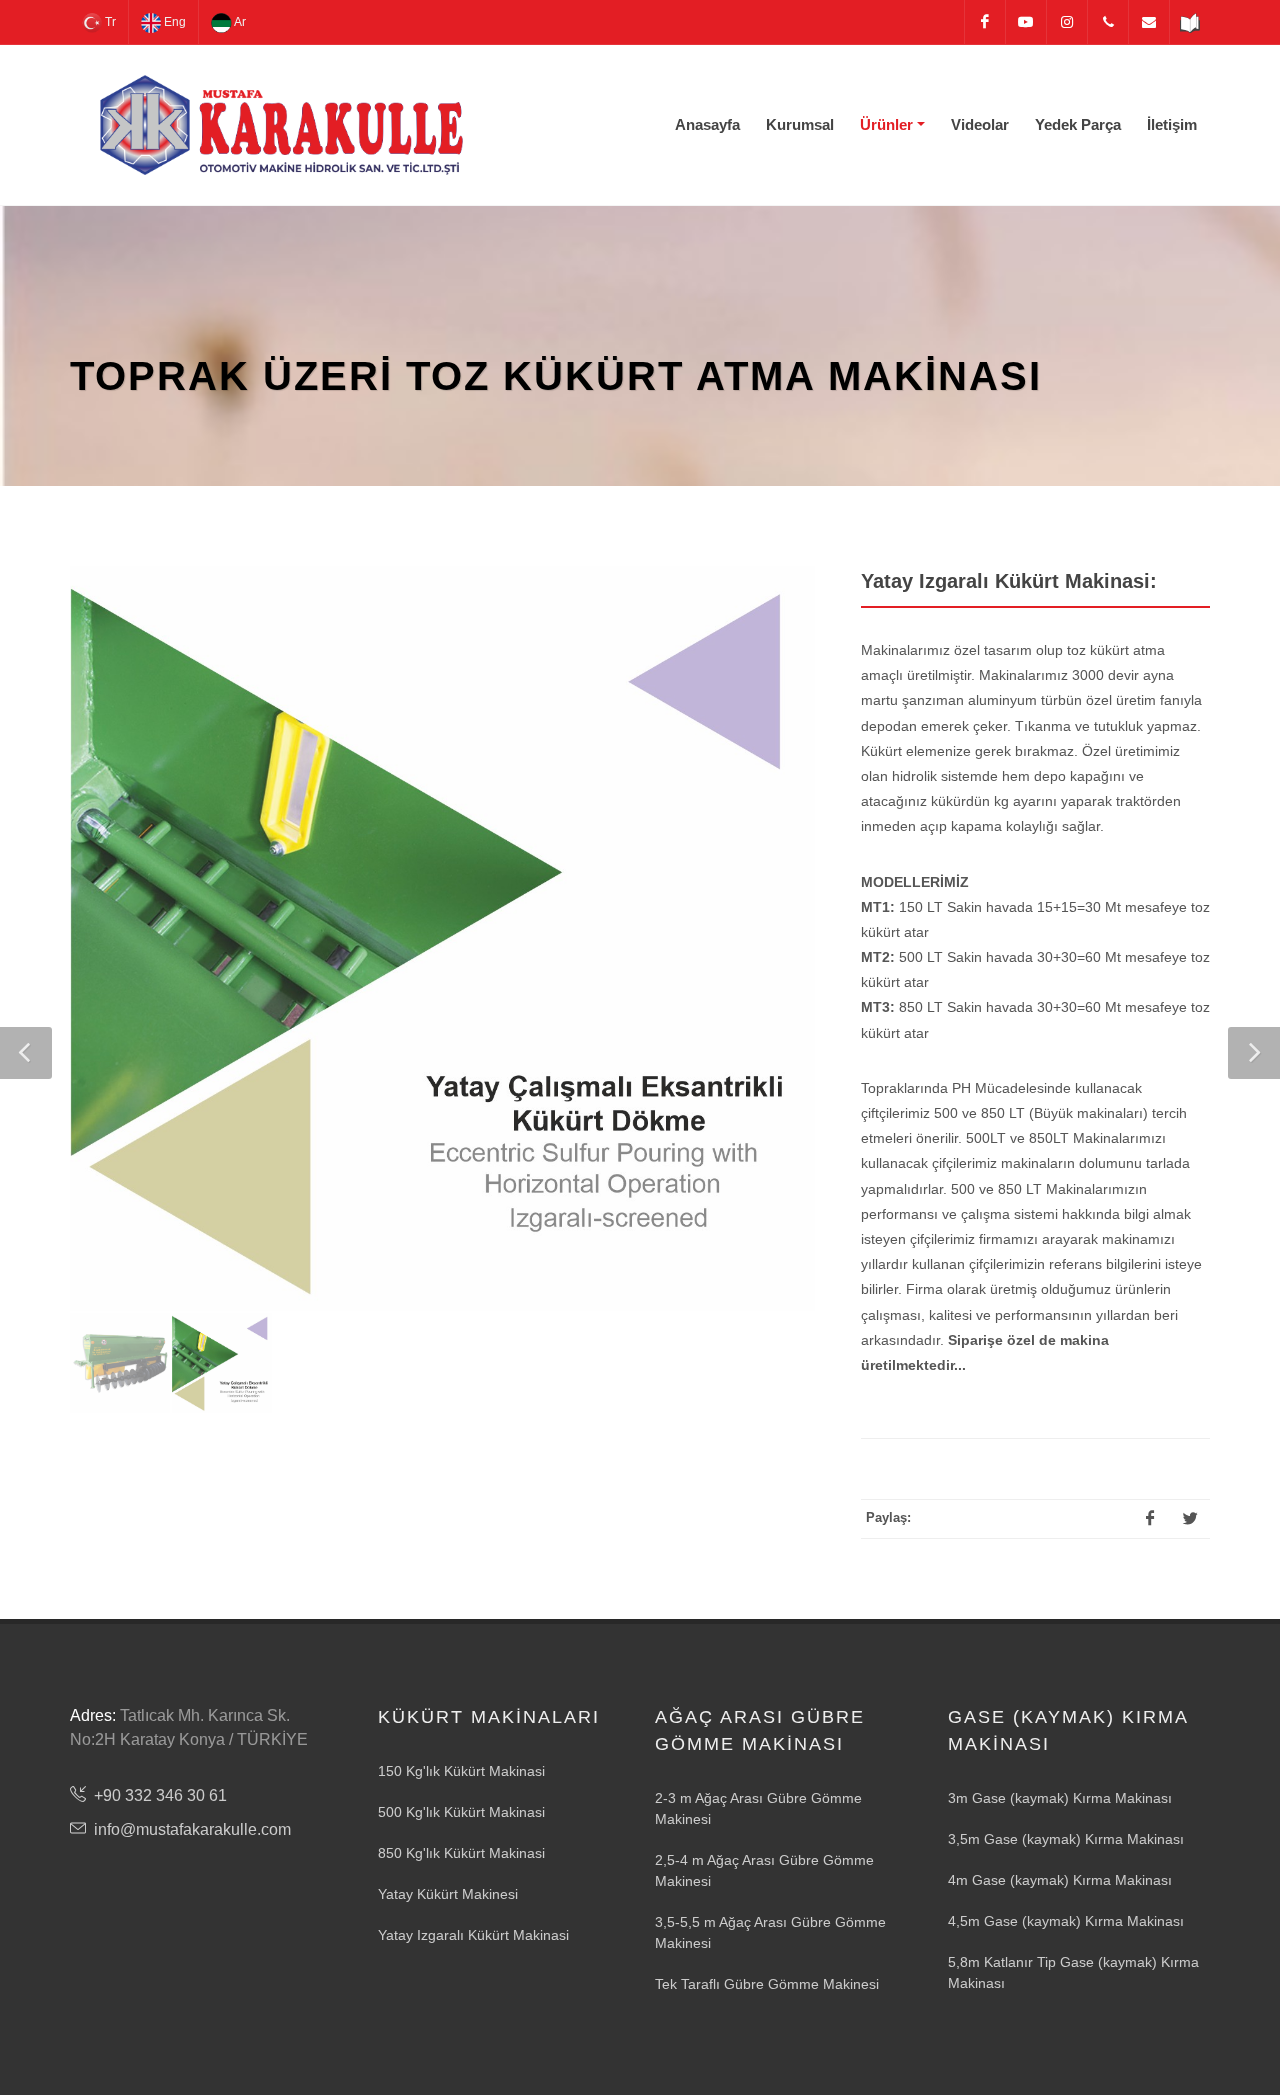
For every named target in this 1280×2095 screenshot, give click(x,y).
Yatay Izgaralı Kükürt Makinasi (473, 1935)
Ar (239, 22)
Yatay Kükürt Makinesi (448, 1894)
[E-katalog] (1190, 22)
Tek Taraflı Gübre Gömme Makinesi (767, 1984)
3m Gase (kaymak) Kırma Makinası (1060, 1798)
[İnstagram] (1067, 22)
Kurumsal (800, 124)
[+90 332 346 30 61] (1108, 22)
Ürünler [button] (886, 124)
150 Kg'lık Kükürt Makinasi (461, 1771)
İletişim (1172, 124)
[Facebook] (985, 22)
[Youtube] (1026, 22)
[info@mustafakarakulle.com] (1149, 22)
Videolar (980, 124)
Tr (109, 22)
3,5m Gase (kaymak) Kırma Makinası (1066, 1839)
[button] (26, 1053)
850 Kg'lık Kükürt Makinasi (461, 1853)
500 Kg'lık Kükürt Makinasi (461, 1812)
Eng (173, 22)
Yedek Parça (1078, 124)
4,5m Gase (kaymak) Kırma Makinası (1066, 1921)
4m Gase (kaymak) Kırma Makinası (1060, 1880)
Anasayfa (707, 124)
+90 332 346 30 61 (160, 1795)
